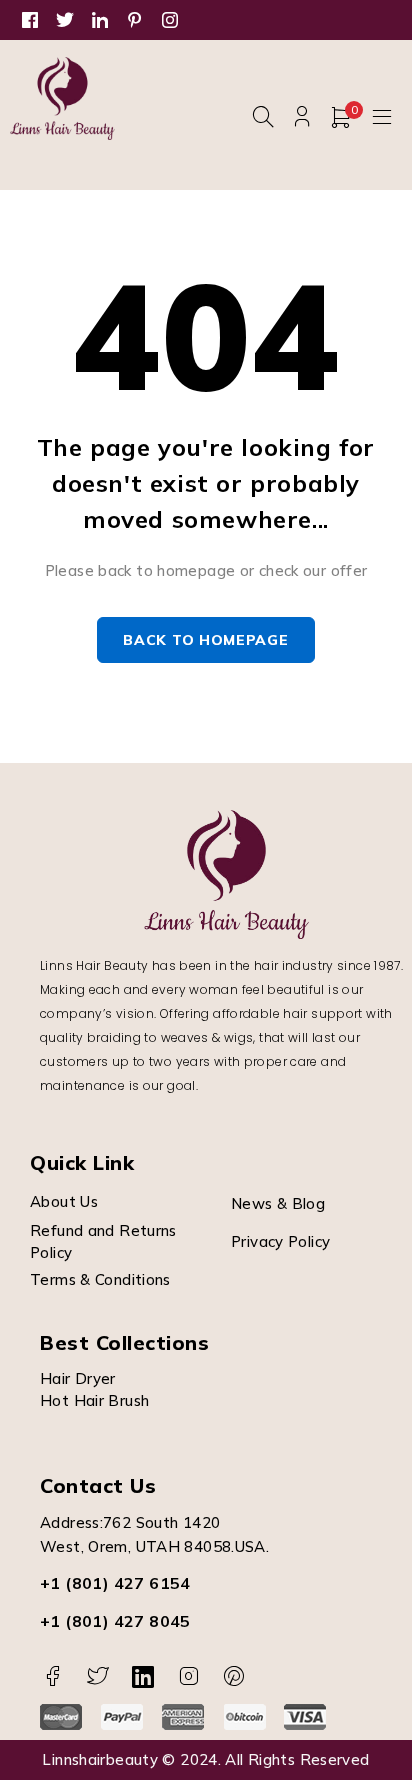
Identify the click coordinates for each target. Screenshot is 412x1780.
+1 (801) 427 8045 (115, 1621)
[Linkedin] (143, 1676)
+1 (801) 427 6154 (115, 1583)
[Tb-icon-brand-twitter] (97, 1676)
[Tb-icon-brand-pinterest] (234, 1676)
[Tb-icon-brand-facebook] (52, 1676)
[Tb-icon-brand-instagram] (188, 1676)
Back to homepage (205, 640)
